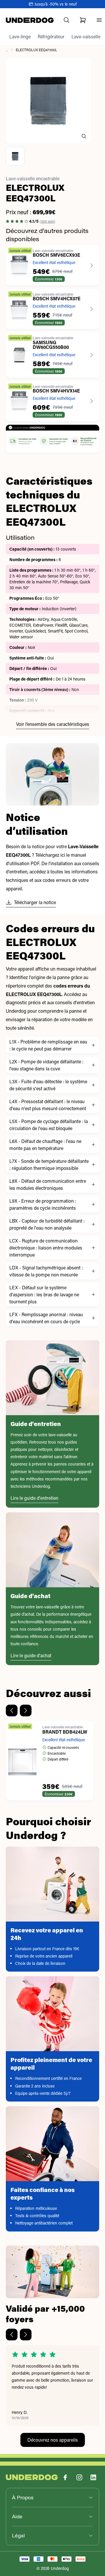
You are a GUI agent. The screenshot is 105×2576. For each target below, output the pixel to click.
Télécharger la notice (35, 902)
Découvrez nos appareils (53, 2440)
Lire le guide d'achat (31, 1655)
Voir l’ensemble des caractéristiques (53, 724)
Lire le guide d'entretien (34, 1498)
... (7, 50)
